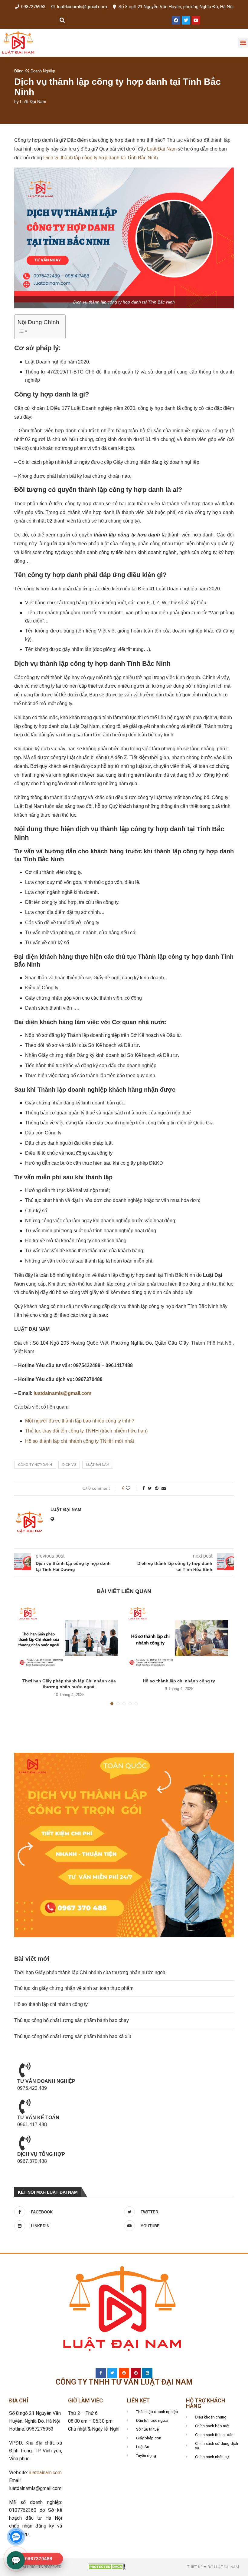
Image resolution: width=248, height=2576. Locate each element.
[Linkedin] (147, 2373)
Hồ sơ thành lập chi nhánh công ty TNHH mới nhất (80, 1441)
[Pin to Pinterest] (157, 1488)
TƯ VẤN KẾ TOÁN (38, 2118)
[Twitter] (186, 20)
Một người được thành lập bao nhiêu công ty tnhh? (80, 1421)
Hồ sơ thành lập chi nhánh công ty (179, 1681)
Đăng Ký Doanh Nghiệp (35, 71)
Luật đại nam (98, 1465)
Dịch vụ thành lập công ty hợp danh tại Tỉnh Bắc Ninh (101, 158)
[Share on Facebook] (144, 1488)
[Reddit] (124, 2373)
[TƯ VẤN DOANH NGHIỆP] (25, 2070)
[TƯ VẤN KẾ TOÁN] (25, 2106)
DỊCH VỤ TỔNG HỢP (41, 2154)
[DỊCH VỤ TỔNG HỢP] (25, 2143)
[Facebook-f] (101, 2373)
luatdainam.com (45, 2473)
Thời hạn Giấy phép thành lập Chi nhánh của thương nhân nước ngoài (90, 1972)
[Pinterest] (136, 2373)
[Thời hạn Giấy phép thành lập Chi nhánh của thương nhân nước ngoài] (69, 1638)
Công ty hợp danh (35, 1465)
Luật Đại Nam (33, 101)
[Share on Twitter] (150, 1488)
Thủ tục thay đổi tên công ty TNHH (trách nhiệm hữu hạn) (86, 1431)
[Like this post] (132, 1488)
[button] (62, 20)
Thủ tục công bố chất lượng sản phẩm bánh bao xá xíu (73, 2036)
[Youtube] (196, 20)
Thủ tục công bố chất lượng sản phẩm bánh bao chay (72, 2020)
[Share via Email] (164, 1488)
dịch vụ (69, 1465)
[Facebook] (176, 20)
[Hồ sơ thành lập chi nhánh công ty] (179, 1638)
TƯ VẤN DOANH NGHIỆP (46, 2081)
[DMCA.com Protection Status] (107, 2566)
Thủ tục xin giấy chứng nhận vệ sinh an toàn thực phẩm (74, 1988)
